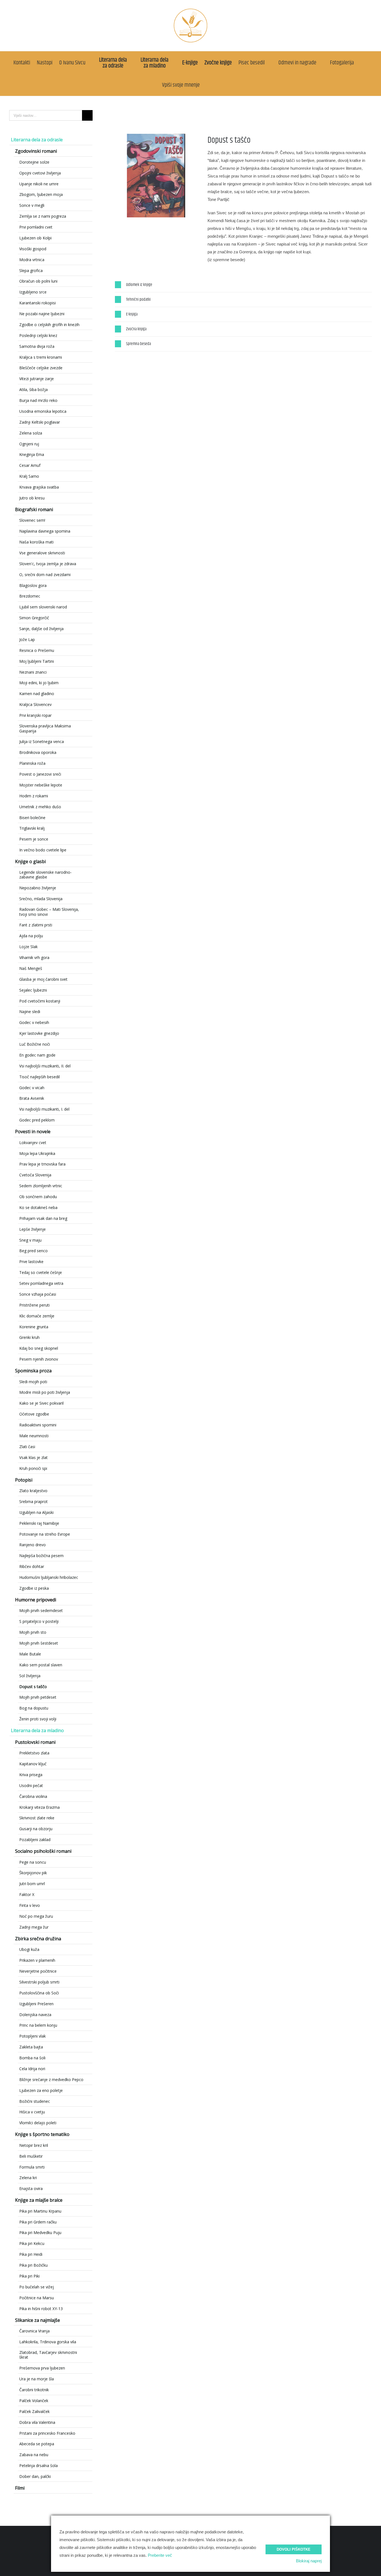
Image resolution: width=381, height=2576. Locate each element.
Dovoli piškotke (294, 2549)
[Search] (209, 85)
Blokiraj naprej (309, 2561)
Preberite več (160, 2555)
